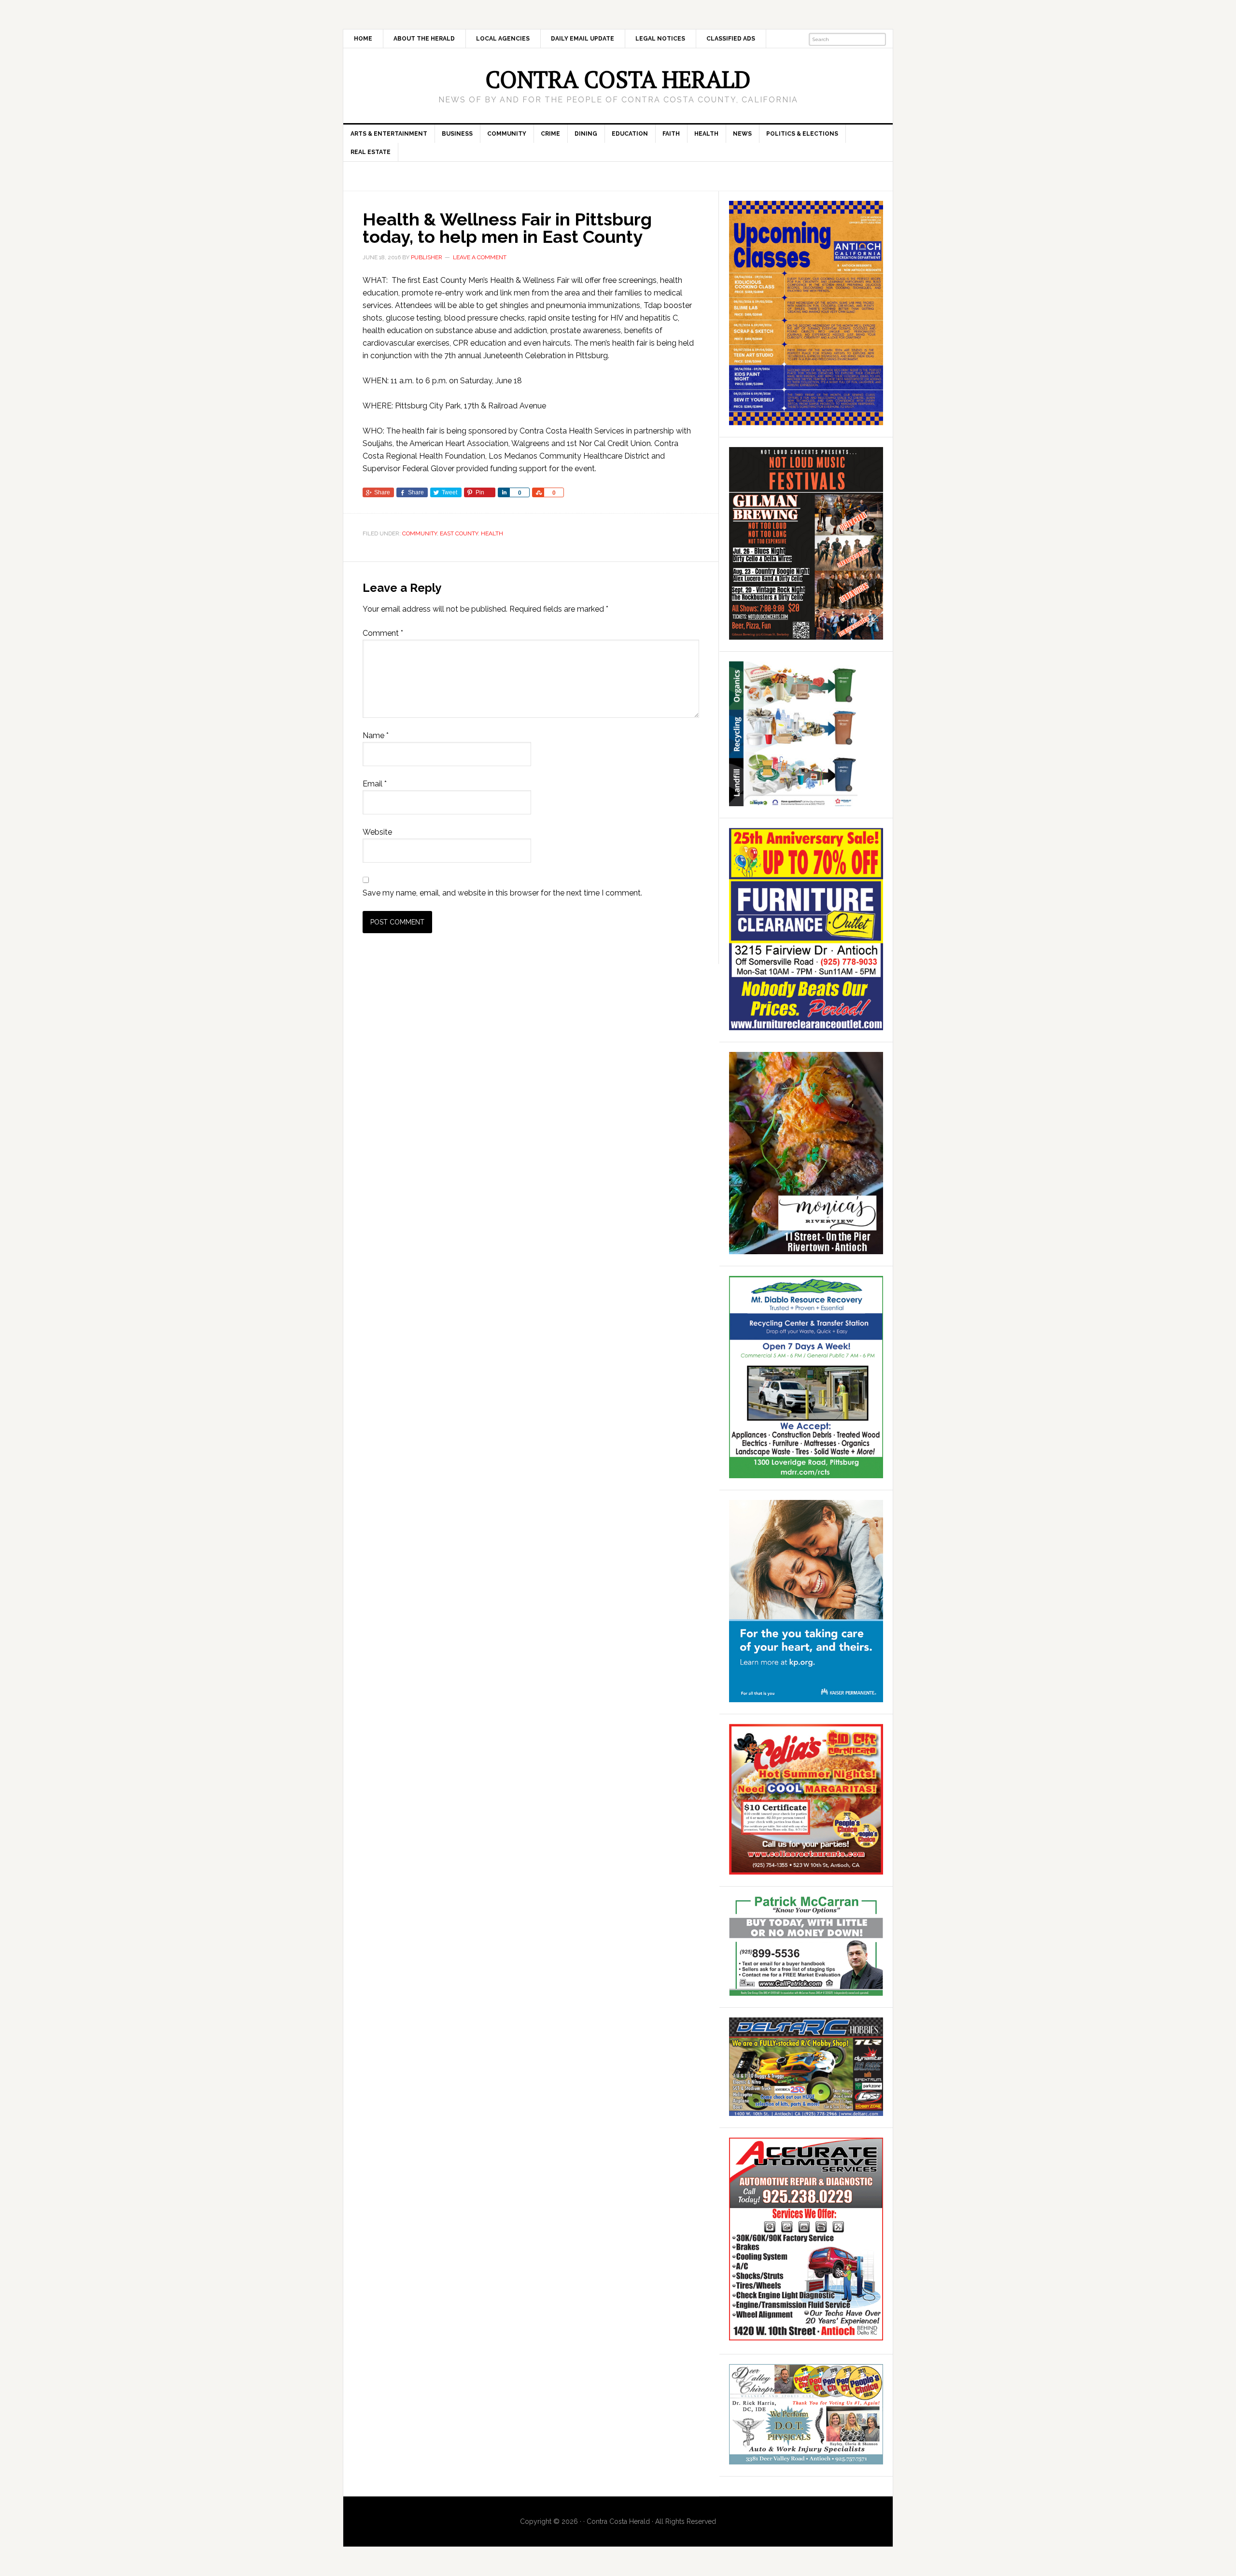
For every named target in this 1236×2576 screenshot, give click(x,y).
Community (420, 533)
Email (375, 784)
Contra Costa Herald (618, 79)
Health (492, 533)
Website (377, 832)
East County (459, 533)
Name (376, 735)
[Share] (504, 492)
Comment (383, 633)
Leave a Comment (480, 257)
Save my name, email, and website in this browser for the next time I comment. (502, 893)
